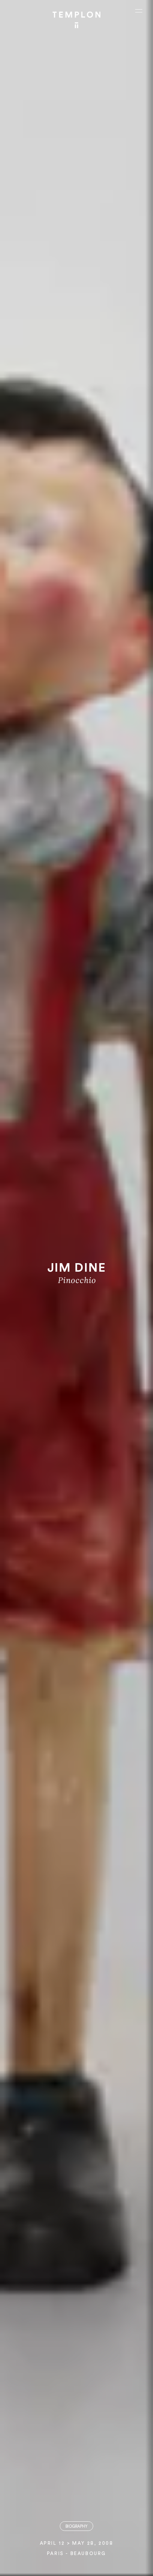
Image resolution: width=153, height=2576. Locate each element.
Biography (76, 2526)
